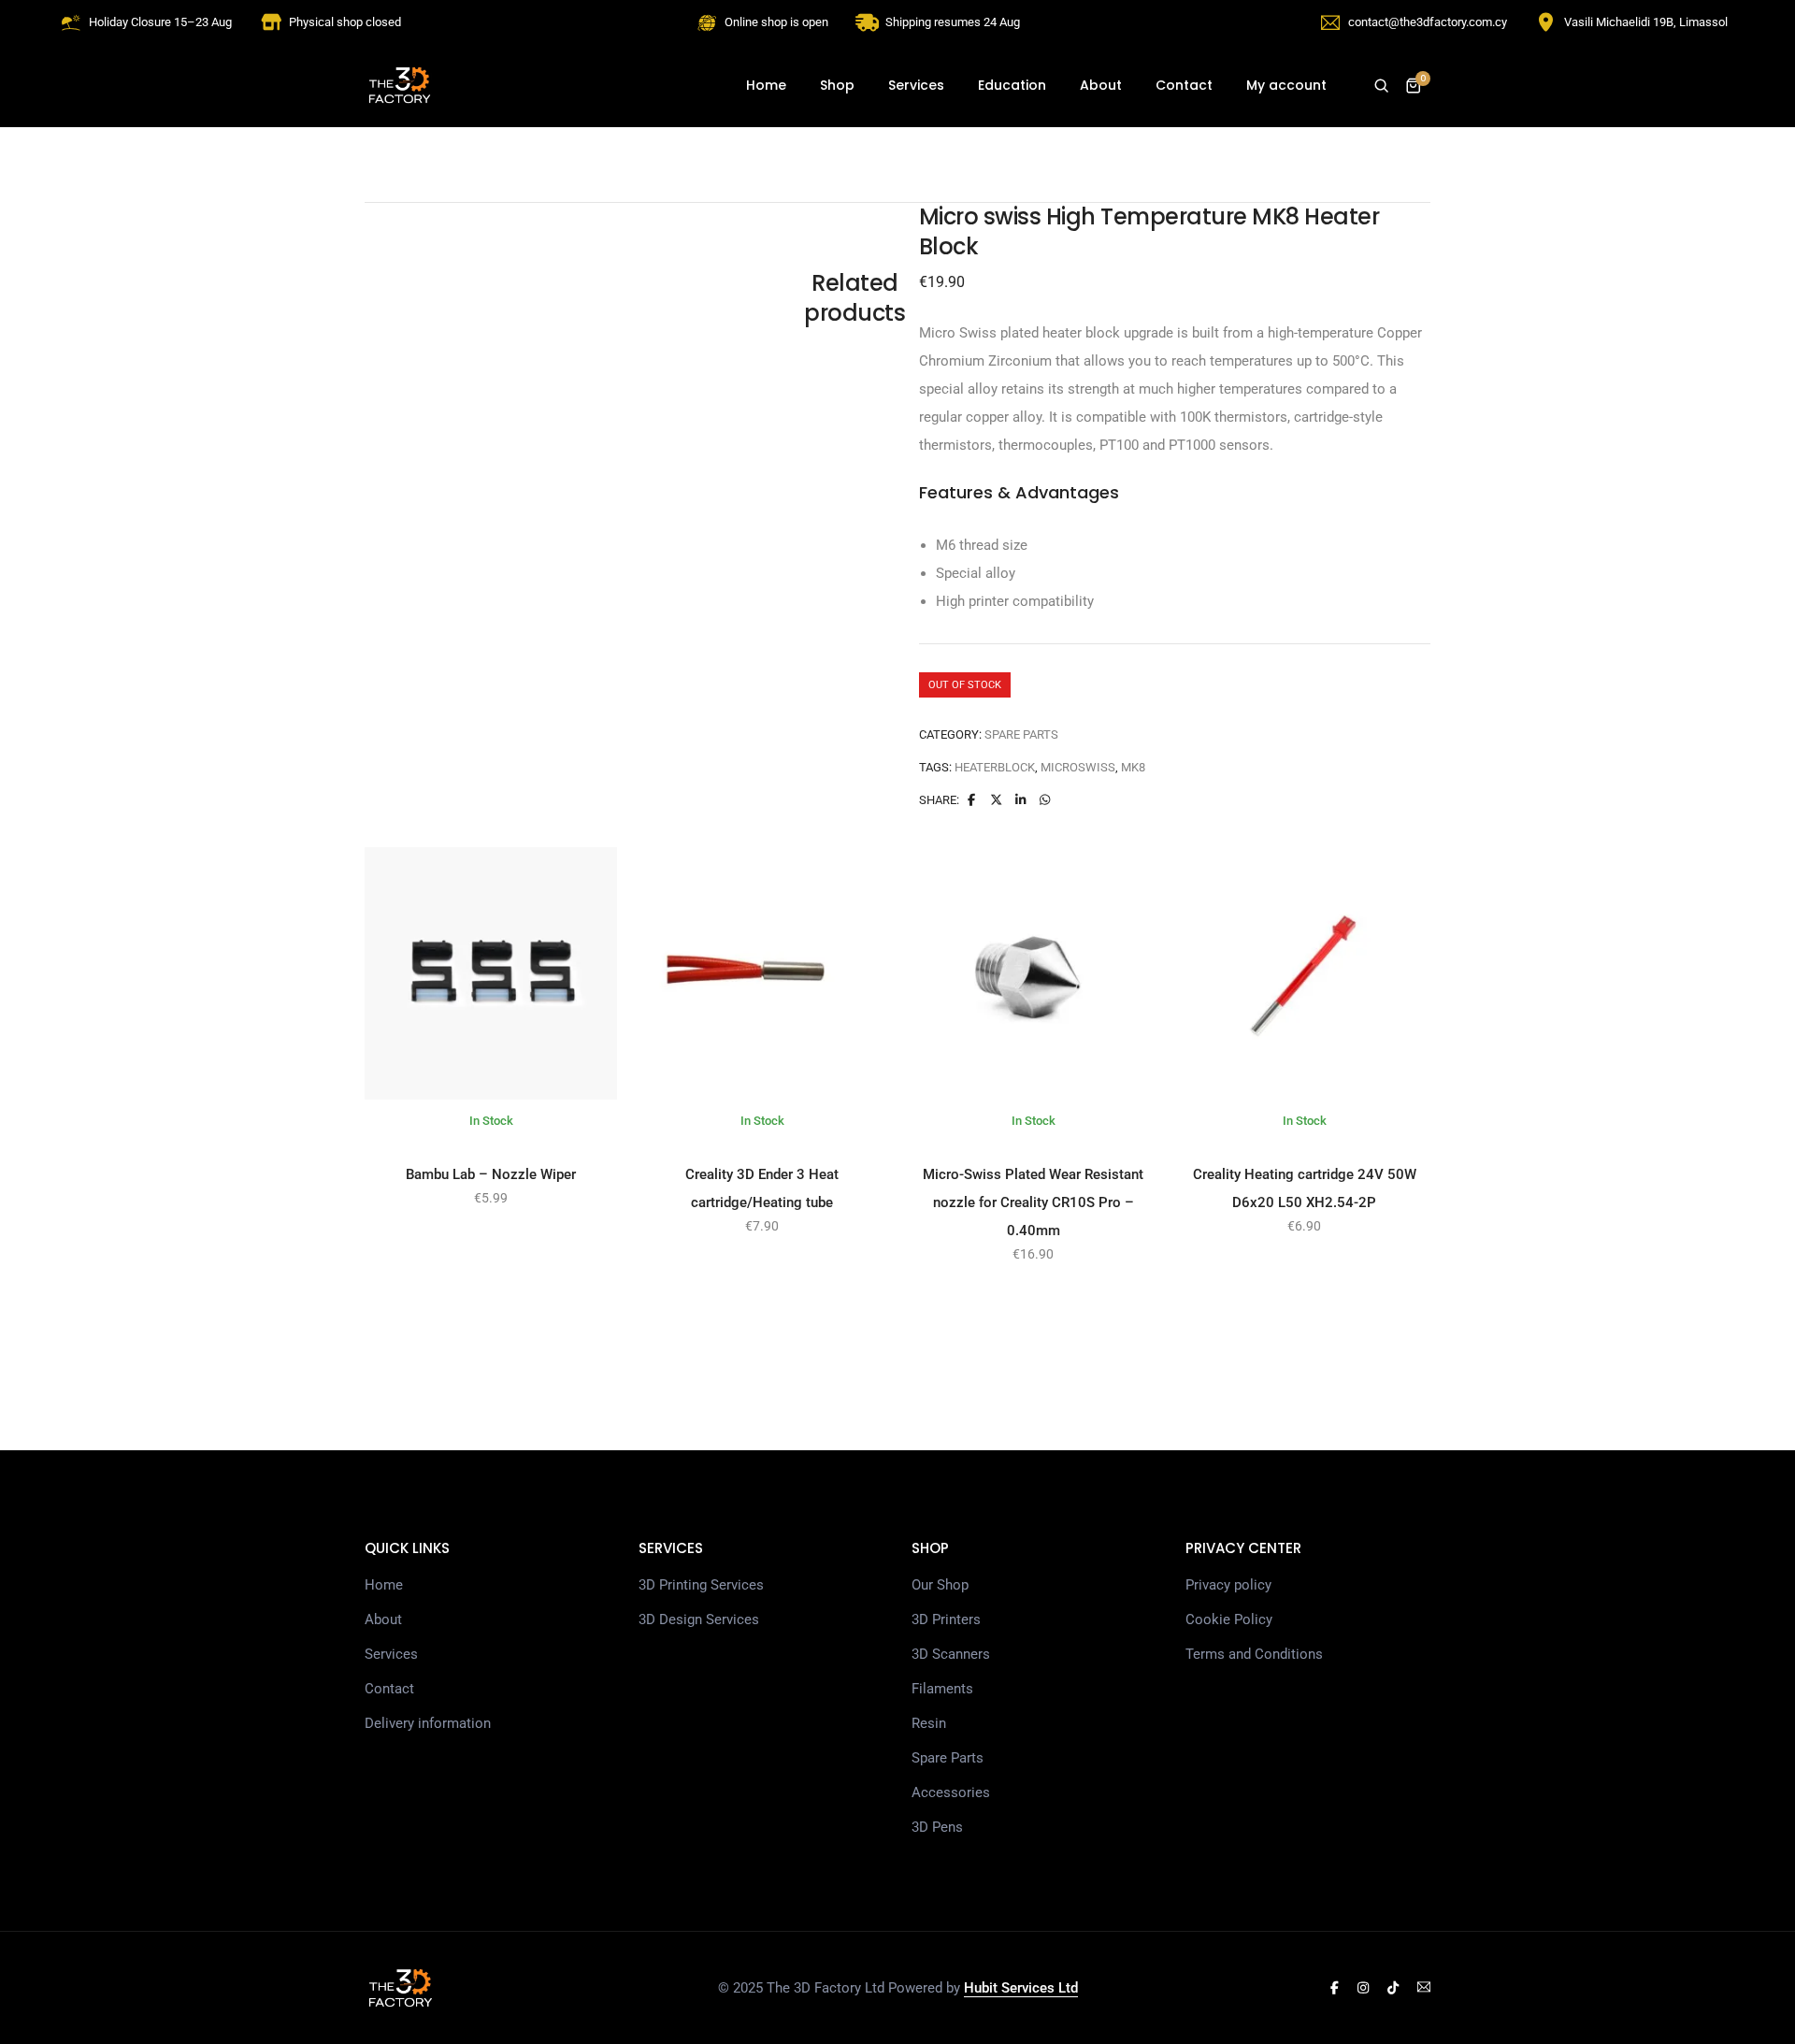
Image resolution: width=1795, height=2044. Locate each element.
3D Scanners (951, 1654)
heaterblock (995, 767)
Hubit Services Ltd (1021, 1988)
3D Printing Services (701, 1585)
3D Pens (937, 1827)
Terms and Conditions (1254, 1654)
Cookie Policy (1229, 1619)
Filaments (942, 1689)
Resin (929, 1723)
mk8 (1133, 767)
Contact (1184, 85)
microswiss (1078, 767)
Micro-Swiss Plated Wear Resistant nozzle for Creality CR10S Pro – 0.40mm (1033, 1202)
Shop (837, 85)
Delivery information (428, 1723)
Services (916, 85)
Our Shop (940, 1585)
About (1101, 85)
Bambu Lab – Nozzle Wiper (491, 1174)
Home (766, 85)
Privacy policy (1228, 1585)
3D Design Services (699, 1619)
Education (1012, 85)
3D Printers (946, 1619)
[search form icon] (1381, 86)
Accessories (951, 1792)
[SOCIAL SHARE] (1045, 800)
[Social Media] (1335, 1988)
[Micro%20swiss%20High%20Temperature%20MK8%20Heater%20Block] (971, 800)
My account (1286, 85)
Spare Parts (1021, 734)
